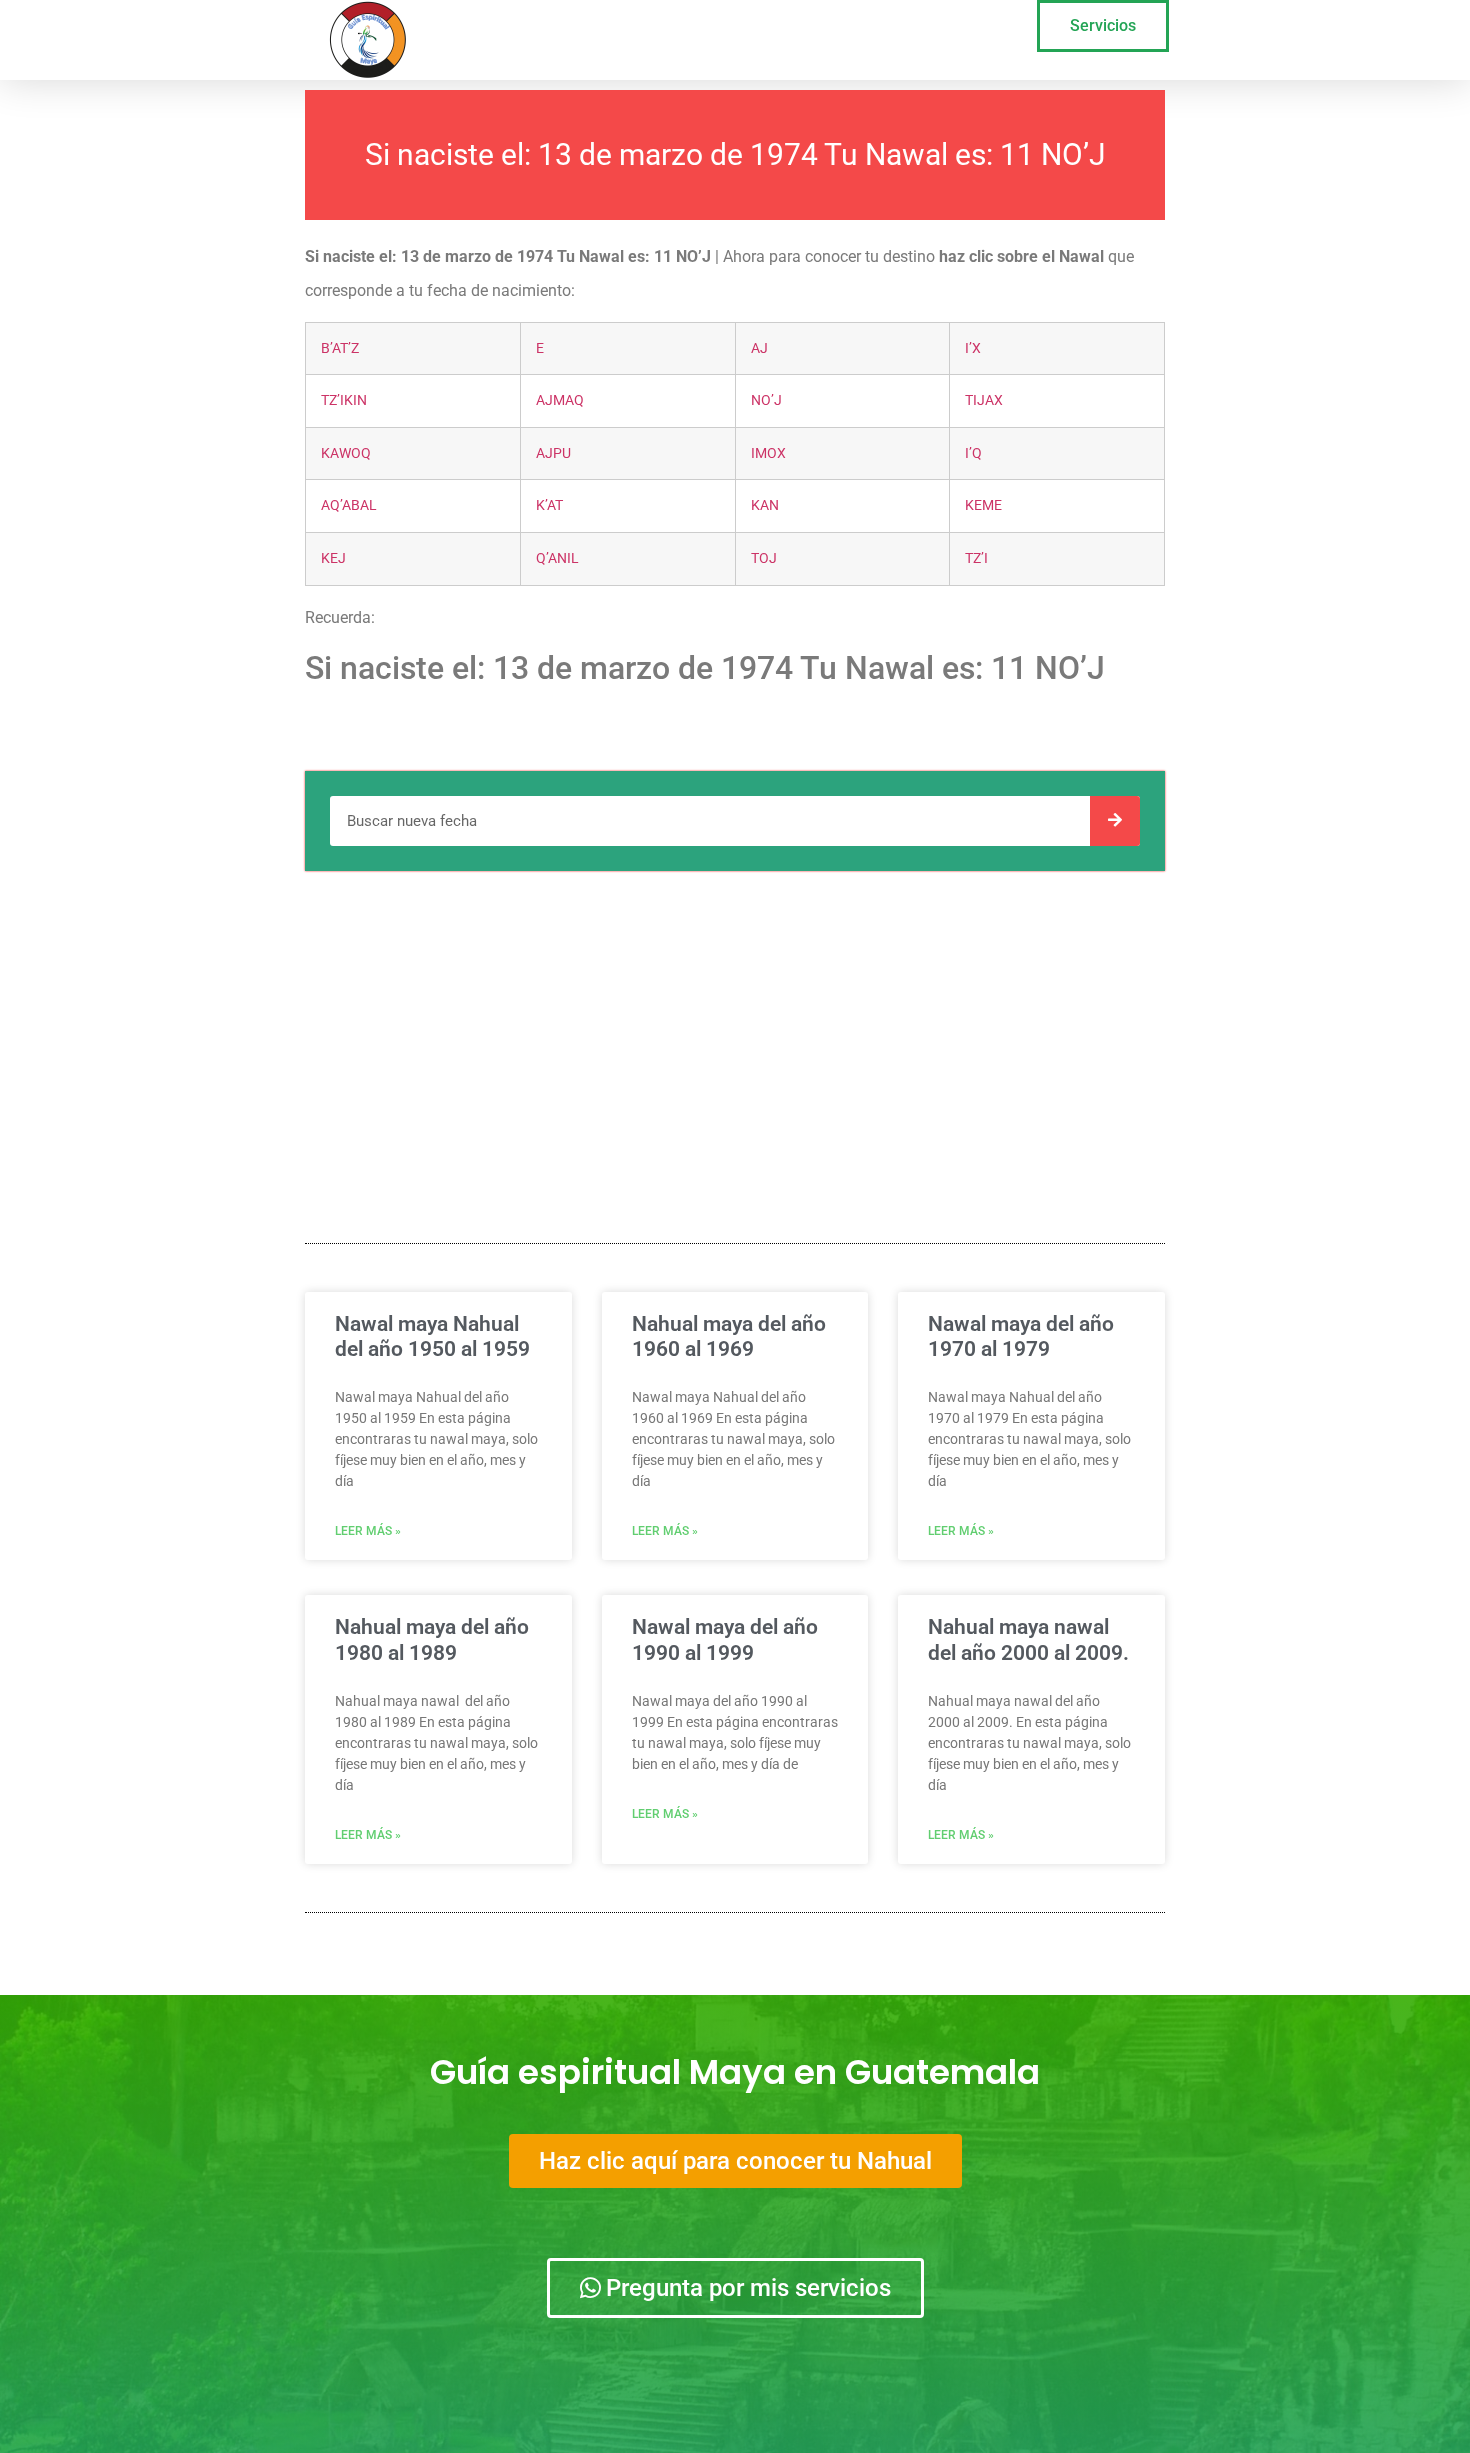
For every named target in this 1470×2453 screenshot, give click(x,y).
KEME (983, 505)
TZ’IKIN (344, 400)
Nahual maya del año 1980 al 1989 (432, 1639)
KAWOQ (346, 453)
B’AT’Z (340, 348)
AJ (759, 348)
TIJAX (984, 400)
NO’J (766, 400)
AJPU (553, 453)
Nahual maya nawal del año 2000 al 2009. (1028, 1639)
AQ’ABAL (349, 505)
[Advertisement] (735, 1031)
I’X (973, 348)
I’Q (973, 453)
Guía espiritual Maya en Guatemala (735, 2072)
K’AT (549, 505)
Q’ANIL (557, 558)
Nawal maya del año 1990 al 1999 (725, 1639)
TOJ (764, 558)
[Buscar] (1115, 821)
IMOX (768, 453)
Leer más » (368, 1531)
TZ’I (976, 558)
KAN (765, 505)
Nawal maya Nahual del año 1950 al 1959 (432, 1336)
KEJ (333, 558)
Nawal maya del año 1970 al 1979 (1021, 1336)
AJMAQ (560, 400)
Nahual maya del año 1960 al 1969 (729, 1336)
